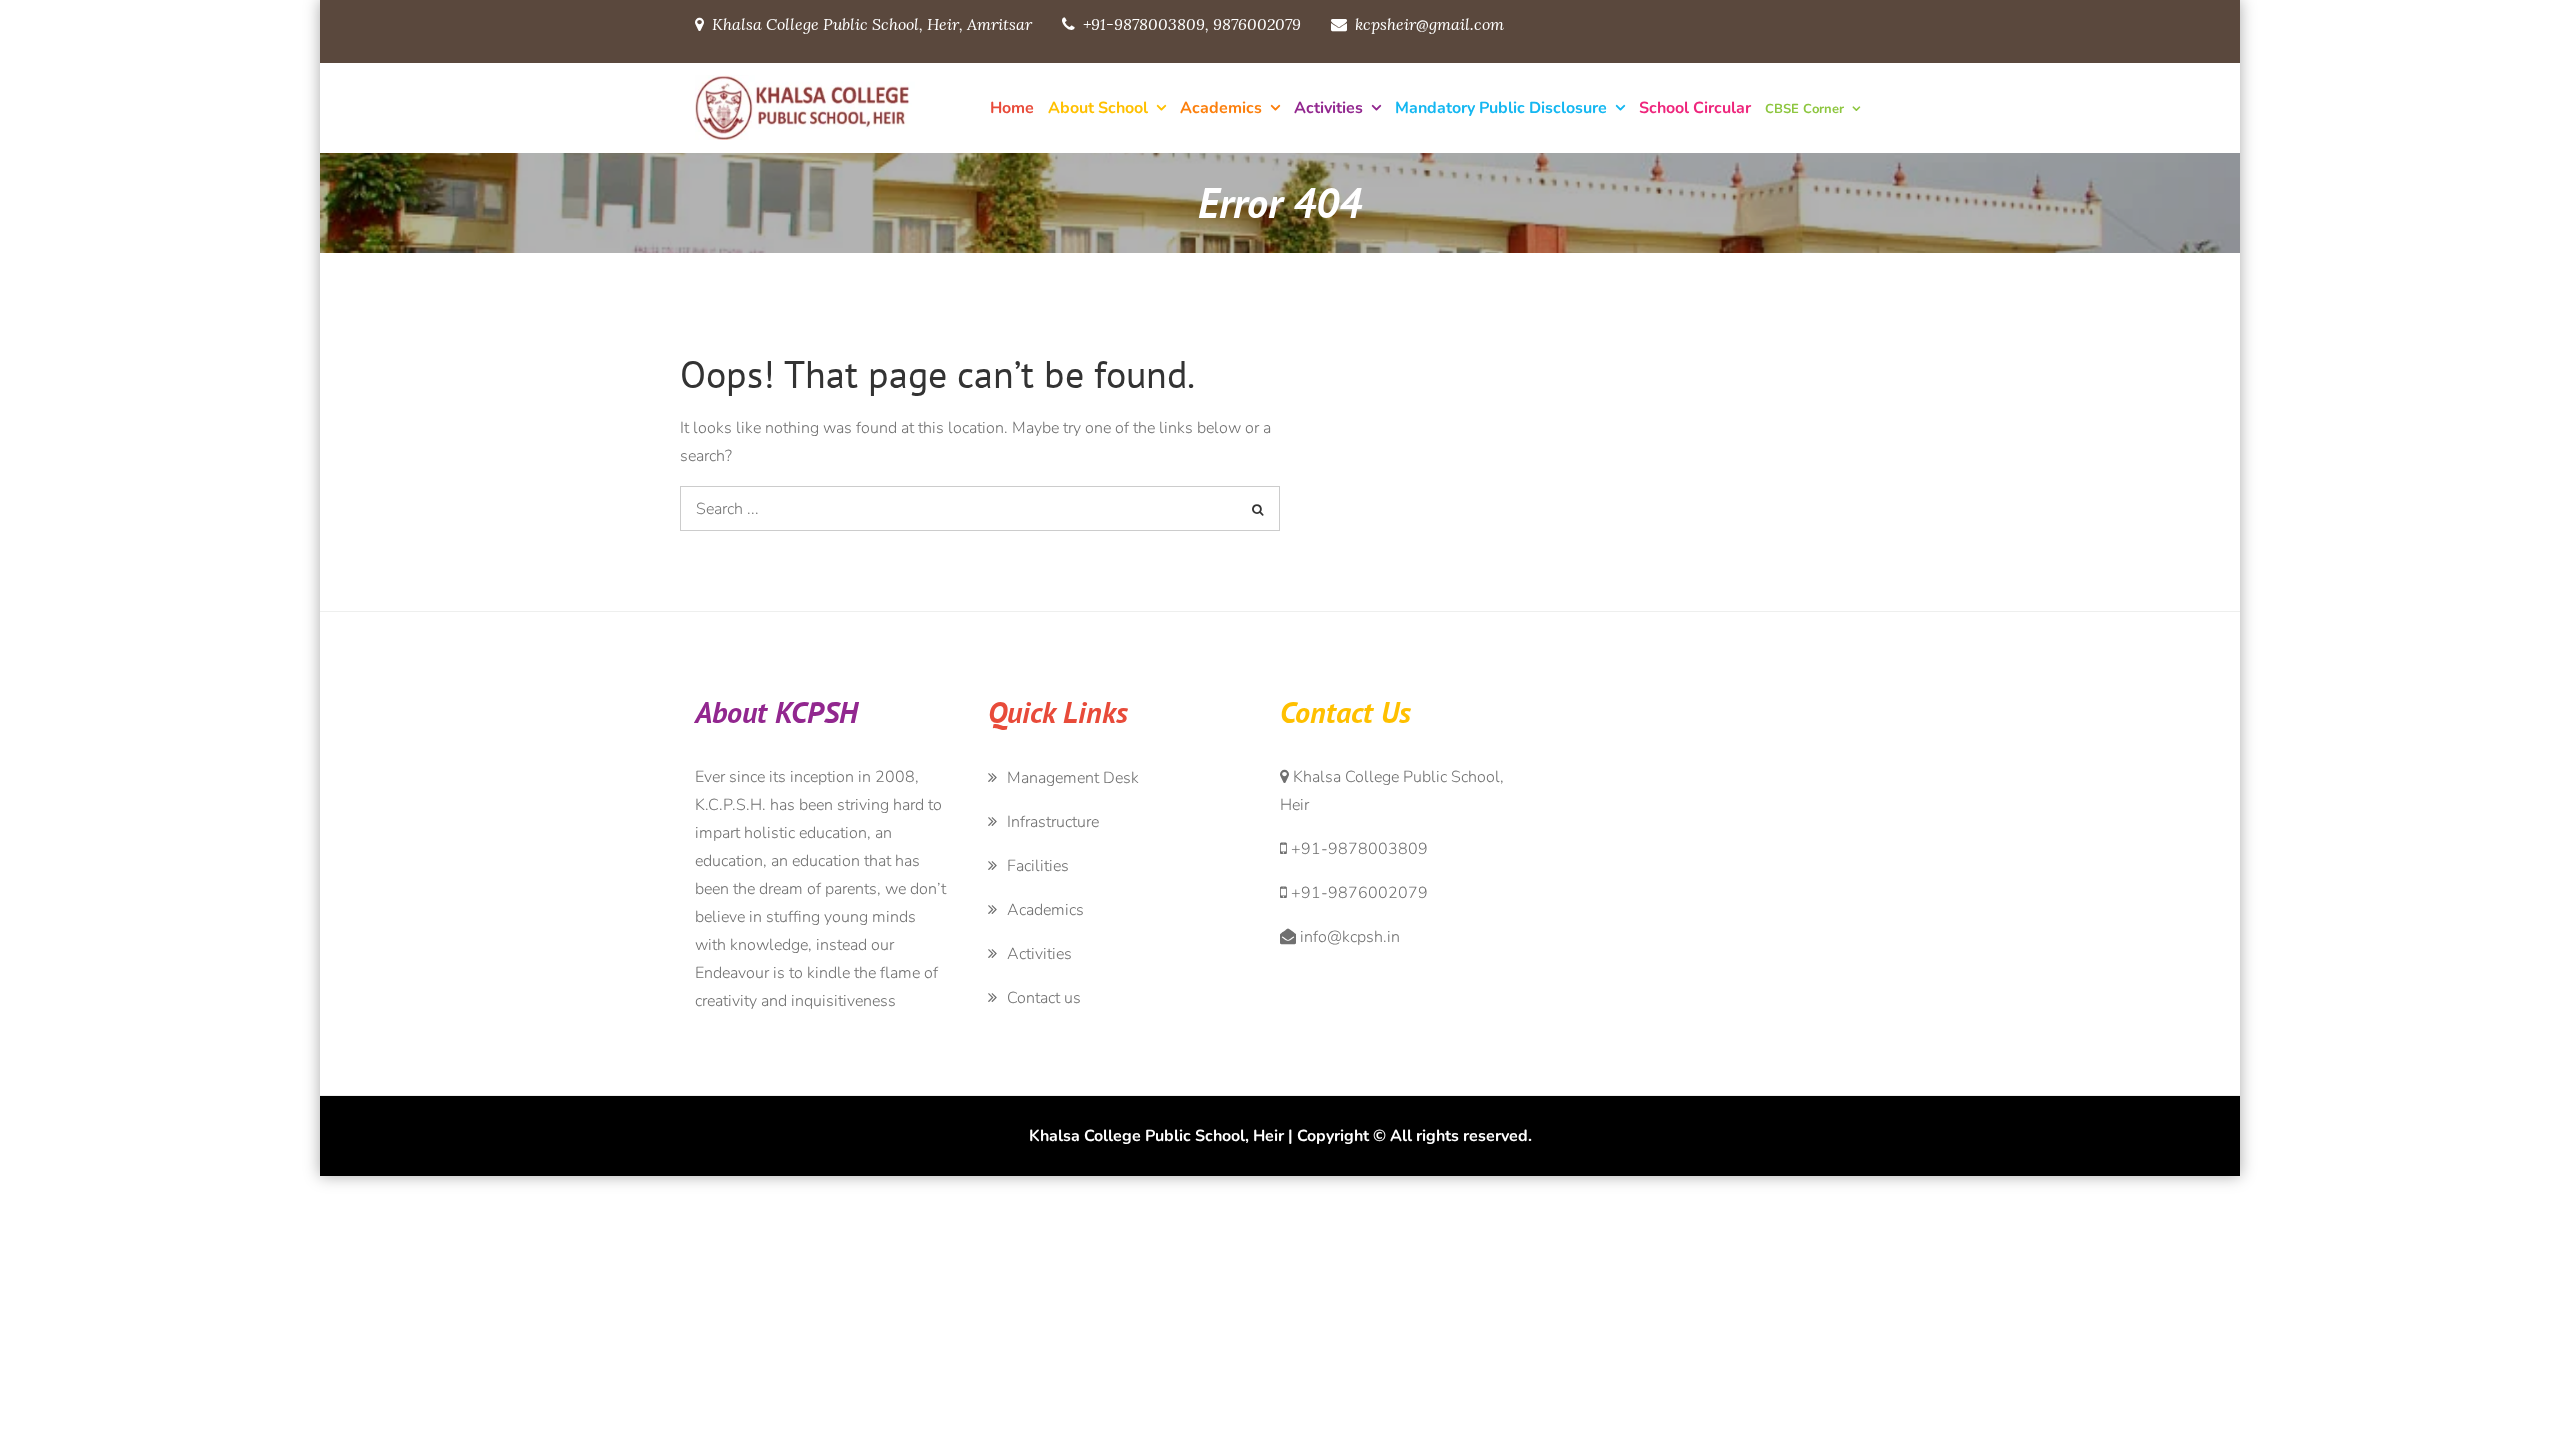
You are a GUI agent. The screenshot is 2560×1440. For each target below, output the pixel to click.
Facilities (1038, 866)
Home (1012, 108)
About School (1098, 108)
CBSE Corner (1804, 109)
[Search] (1257, 508)
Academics (1221, 108)
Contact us (1044, 998)
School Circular (1695, 108)
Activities (1328, 108)
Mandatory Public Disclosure (1501, 108)
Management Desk (1073, 778)
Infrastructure (1053, 822)
